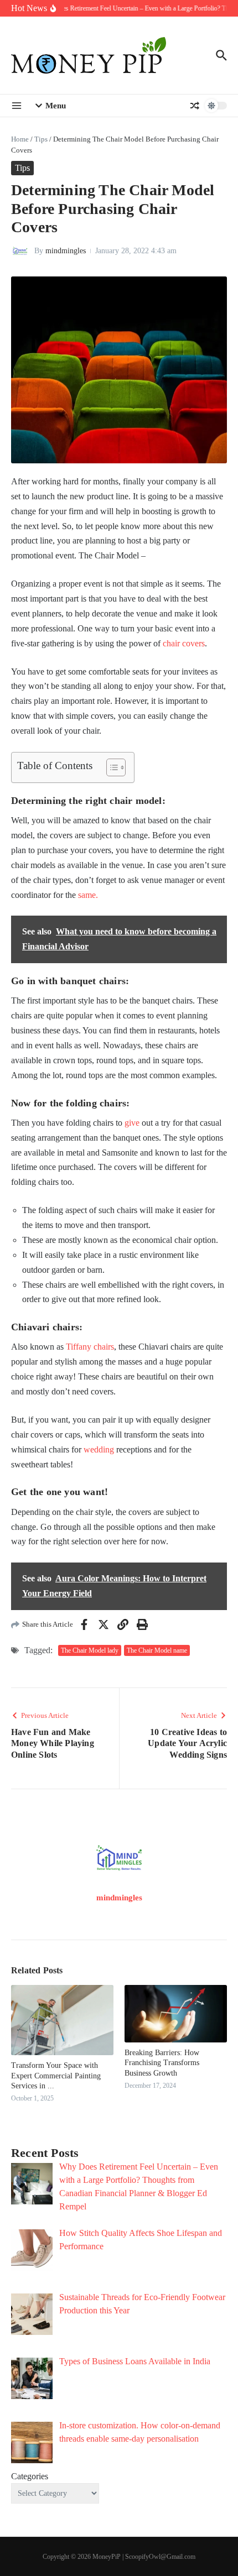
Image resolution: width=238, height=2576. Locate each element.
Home (20, 139)
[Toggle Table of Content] (110, 767)
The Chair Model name (157, 1650)
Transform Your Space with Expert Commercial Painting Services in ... (56, 2075)
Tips (41, 139)
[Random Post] (195, 106)
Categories (30, 2476)
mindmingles (66, 251)
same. (88, 895)
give (132, 1123)
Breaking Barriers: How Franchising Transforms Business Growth (162, 2063)
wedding (99, 1449)
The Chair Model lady (90, 1650)
